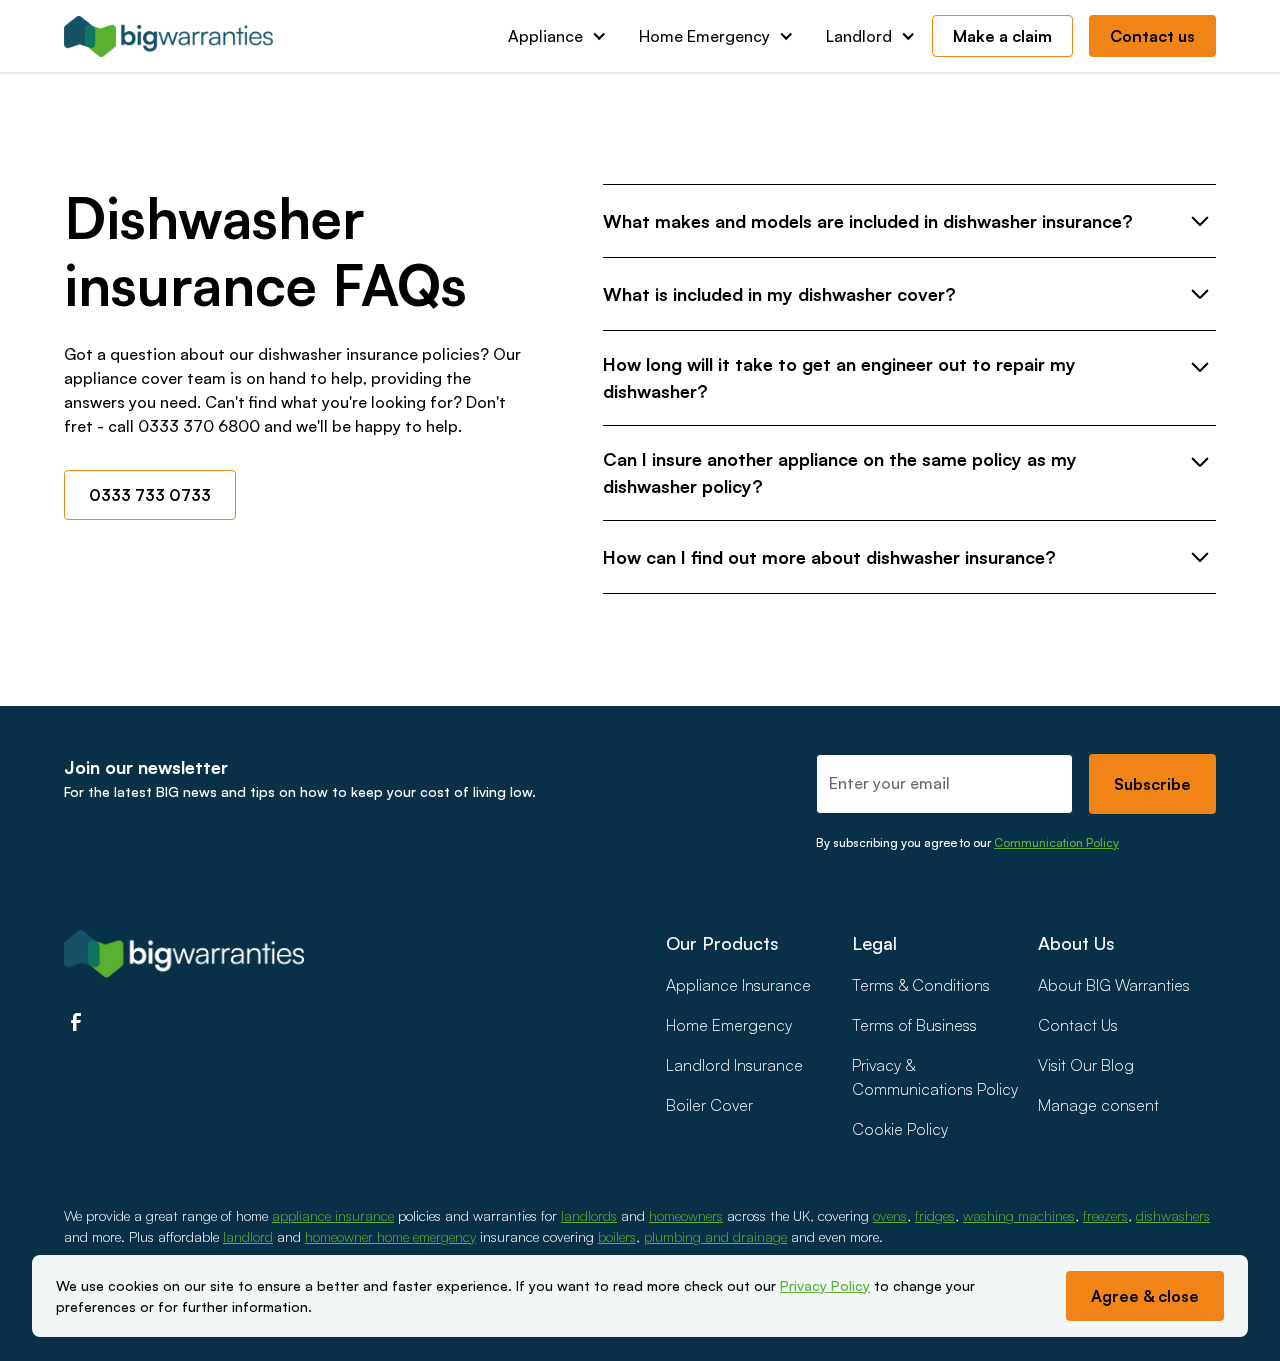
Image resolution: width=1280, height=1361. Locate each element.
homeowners (686, 1215)
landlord (248, 1236)
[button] (557, 36)
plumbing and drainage (715, 1236)
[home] (169, 36)
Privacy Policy (825, 1285)
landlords (589, 1215)
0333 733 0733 (150, 495)
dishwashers (1173, 1215)
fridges (935, 1215)
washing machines (1019, 1215)
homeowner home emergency (390, 1236)
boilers (617, 1236)
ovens (890, 1215)
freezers (1105, 1215)
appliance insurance (333, 1215)
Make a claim (1002, 36)
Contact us (1152, 36)
